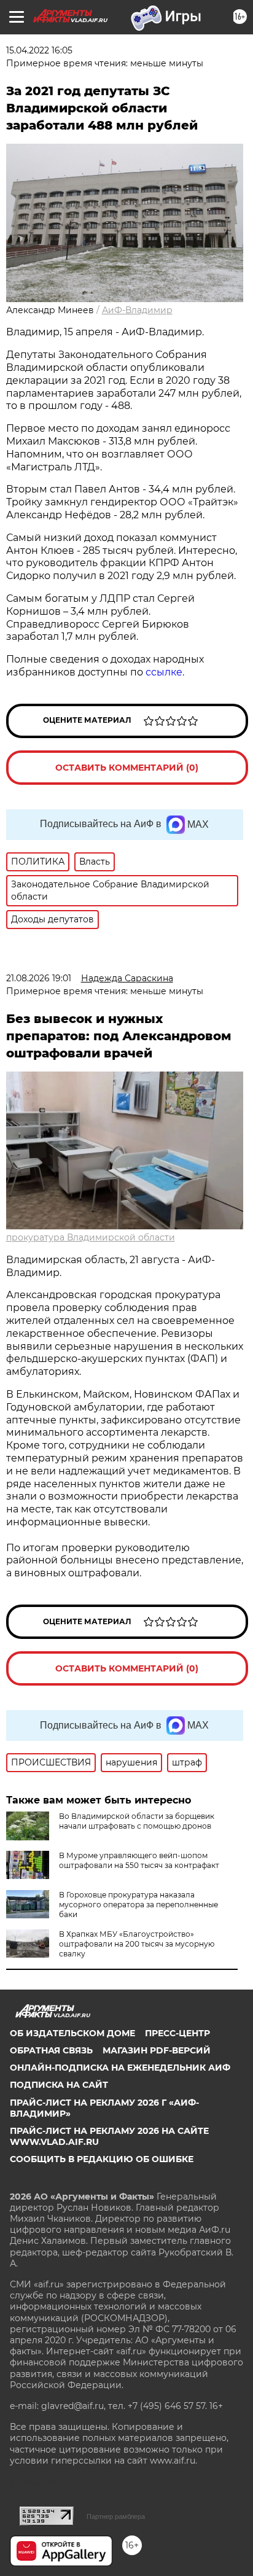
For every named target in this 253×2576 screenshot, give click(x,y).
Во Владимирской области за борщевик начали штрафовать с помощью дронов (137, 1821)
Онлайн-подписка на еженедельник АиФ (120, 2068)
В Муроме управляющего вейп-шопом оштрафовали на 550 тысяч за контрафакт (139, 1860)
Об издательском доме (72, 2033)
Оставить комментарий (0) (127, 768)
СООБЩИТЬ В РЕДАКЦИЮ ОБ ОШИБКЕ (102, 2159)
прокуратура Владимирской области (91, 1237)
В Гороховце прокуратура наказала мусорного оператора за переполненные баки (138, 1905)
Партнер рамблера (116, 2516)
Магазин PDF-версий (157, 2050)
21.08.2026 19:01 (39, 978)
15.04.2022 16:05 (39, 50)
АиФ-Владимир (137, 310)
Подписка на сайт (59, 2085)
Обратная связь (51, 2050)
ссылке (164, 672)
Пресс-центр (177, 2033)
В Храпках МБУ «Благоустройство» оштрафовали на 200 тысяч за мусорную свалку (137, 1944)
